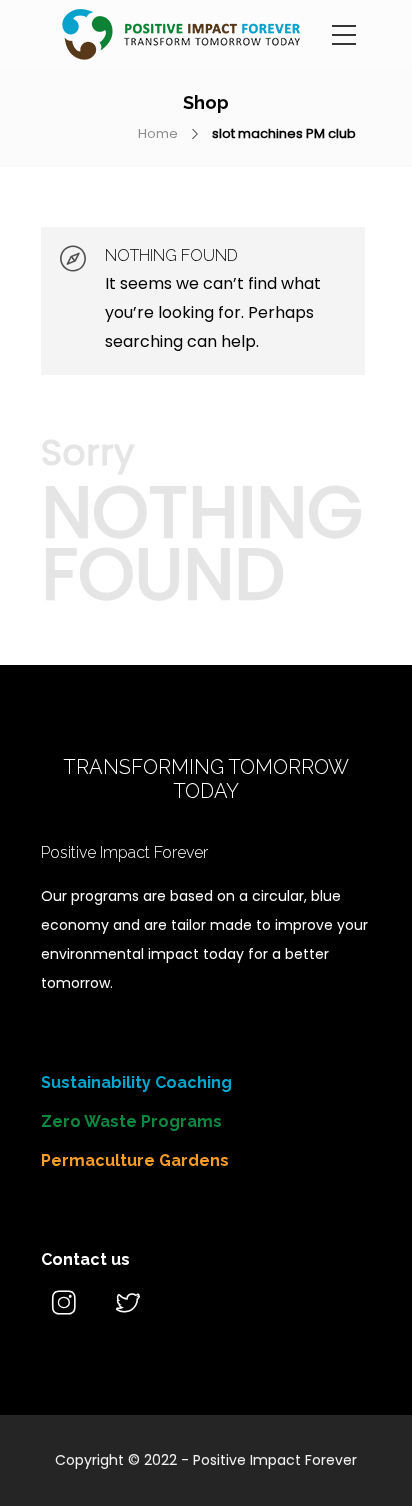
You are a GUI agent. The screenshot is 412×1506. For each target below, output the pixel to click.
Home (158, 133)
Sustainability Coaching (136, 1082)
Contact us (85, 1259)
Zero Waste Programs (131, 1121)
